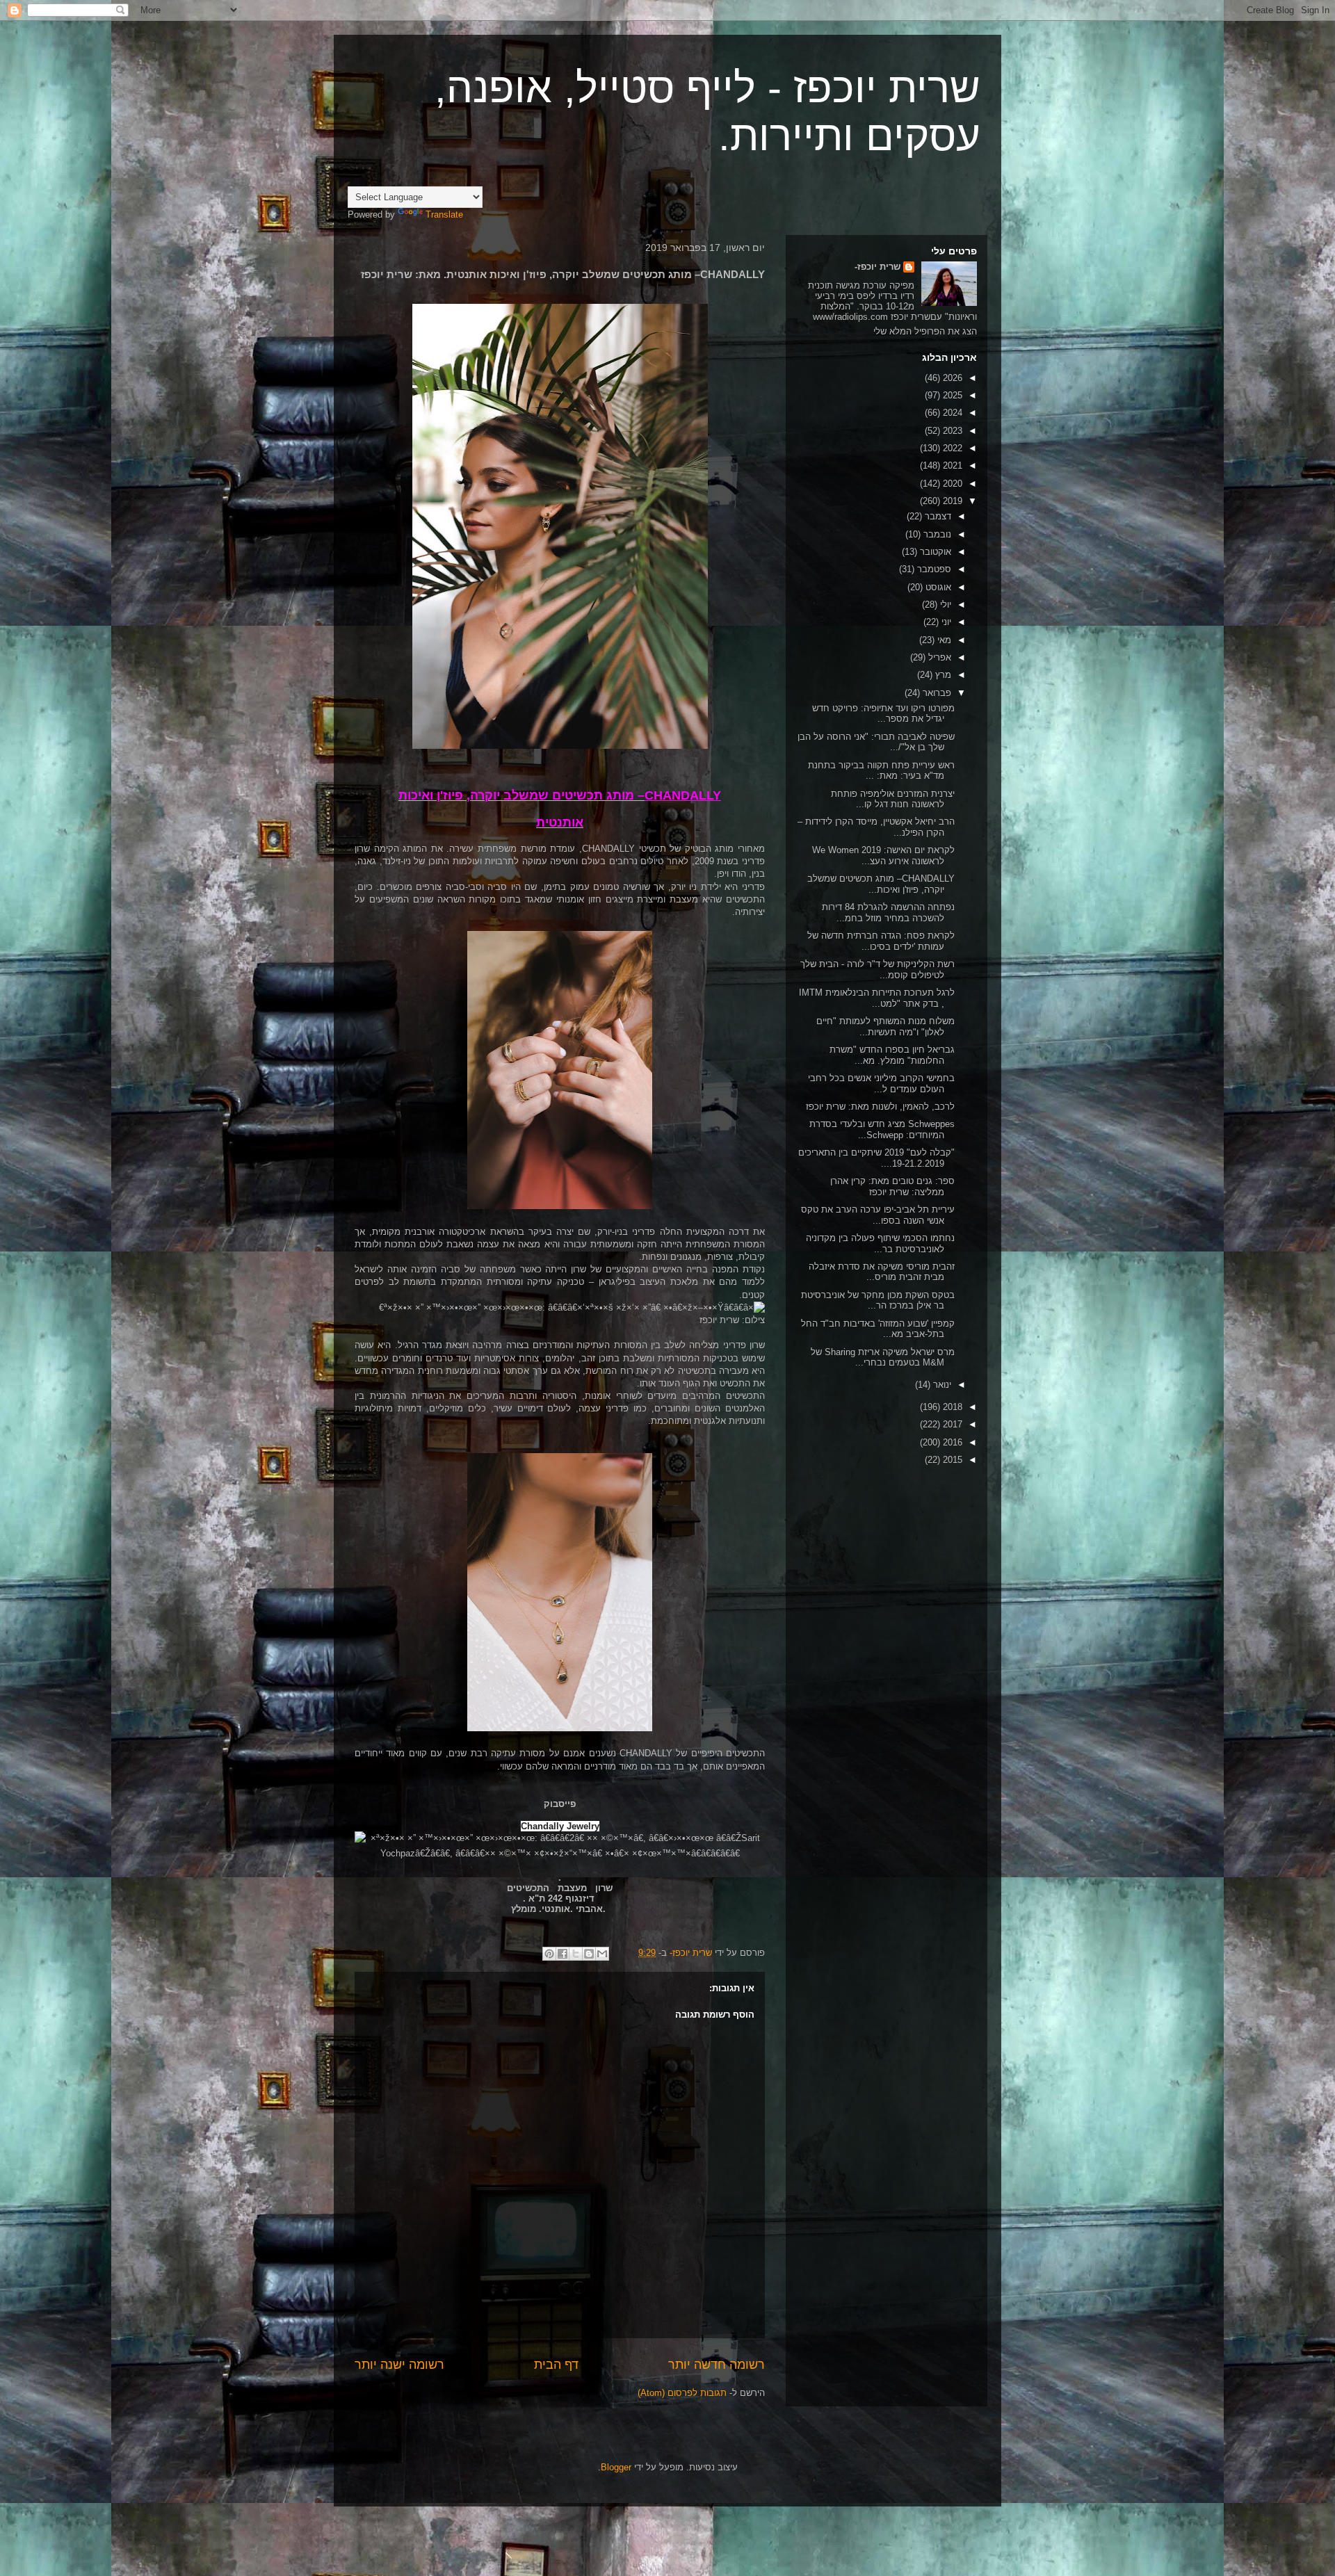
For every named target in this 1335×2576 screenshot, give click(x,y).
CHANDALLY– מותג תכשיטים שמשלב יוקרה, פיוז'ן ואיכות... (881, 884)
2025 (951, 395)
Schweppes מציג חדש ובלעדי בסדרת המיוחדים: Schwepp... (882, 1129)
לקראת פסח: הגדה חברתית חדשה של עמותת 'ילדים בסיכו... (881, 941)
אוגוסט (937, 587)
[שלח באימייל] (602, 1954)
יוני (945, 622)
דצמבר (937, 516)
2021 (951, 465)
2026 (951, 378)
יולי (944, 605)
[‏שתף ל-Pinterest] (549, 1954)
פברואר (936, 693)
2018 (951, 1407)
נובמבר (936, 534)
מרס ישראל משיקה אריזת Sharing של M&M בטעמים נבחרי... (883, 1358)
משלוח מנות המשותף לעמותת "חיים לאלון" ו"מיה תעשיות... (885, 1027)
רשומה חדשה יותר (717, 2365)
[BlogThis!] (589, 1954)
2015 (951, 1460)
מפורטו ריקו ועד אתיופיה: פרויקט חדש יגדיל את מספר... (883, 714)
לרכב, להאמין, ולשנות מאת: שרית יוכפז (880, 1107)
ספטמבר (933, 569)
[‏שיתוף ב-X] (576, 1954)
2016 (951, 1442)
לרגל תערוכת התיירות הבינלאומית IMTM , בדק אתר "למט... (877, 998)
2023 (951, 431)
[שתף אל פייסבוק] (563, 1954)
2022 (951, 448)
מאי (943, 640)
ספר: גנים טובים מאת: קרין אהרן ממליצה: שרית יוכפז (892, 1186)
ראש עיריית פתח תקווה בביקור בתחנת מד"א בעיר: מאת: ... (881, 771)
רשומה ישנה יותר (399, 2365)
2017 (951, 1424)
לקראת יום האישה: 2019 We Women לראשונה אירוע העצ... (883, 856)
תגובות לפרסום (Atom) (682, 2393)
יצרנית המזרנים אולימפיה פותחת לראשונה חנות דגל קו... (893, 799)
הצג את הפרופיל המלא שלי (925, 331)
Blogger (616, 2467)
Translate (444, 214)
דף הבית (556, 2365)
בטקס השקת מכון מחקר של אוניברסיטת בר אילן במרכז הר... (878, 1301)
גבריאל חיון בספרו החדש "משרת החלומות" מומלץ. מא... (892, 1055)
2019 (951, 501)
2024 (951, 413)
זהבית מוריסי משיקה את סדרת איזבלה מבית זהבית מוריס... (882, 1272)
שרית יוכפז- (877, 267)
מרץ (942, 675)
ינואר (941, 1385)
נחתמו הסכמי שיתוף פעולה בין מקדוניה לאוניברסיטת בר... (880, 1244)
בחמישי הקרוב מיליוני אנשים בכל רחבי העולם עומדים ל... (881, 1084)
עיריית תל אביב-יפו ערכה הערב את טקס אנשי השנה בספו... (878, 1215)
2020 (951, 484)
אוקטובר (934, 552)
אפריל (938, 657)
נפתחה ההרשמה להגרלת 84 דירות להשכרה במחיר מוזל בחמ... (888, 913)
